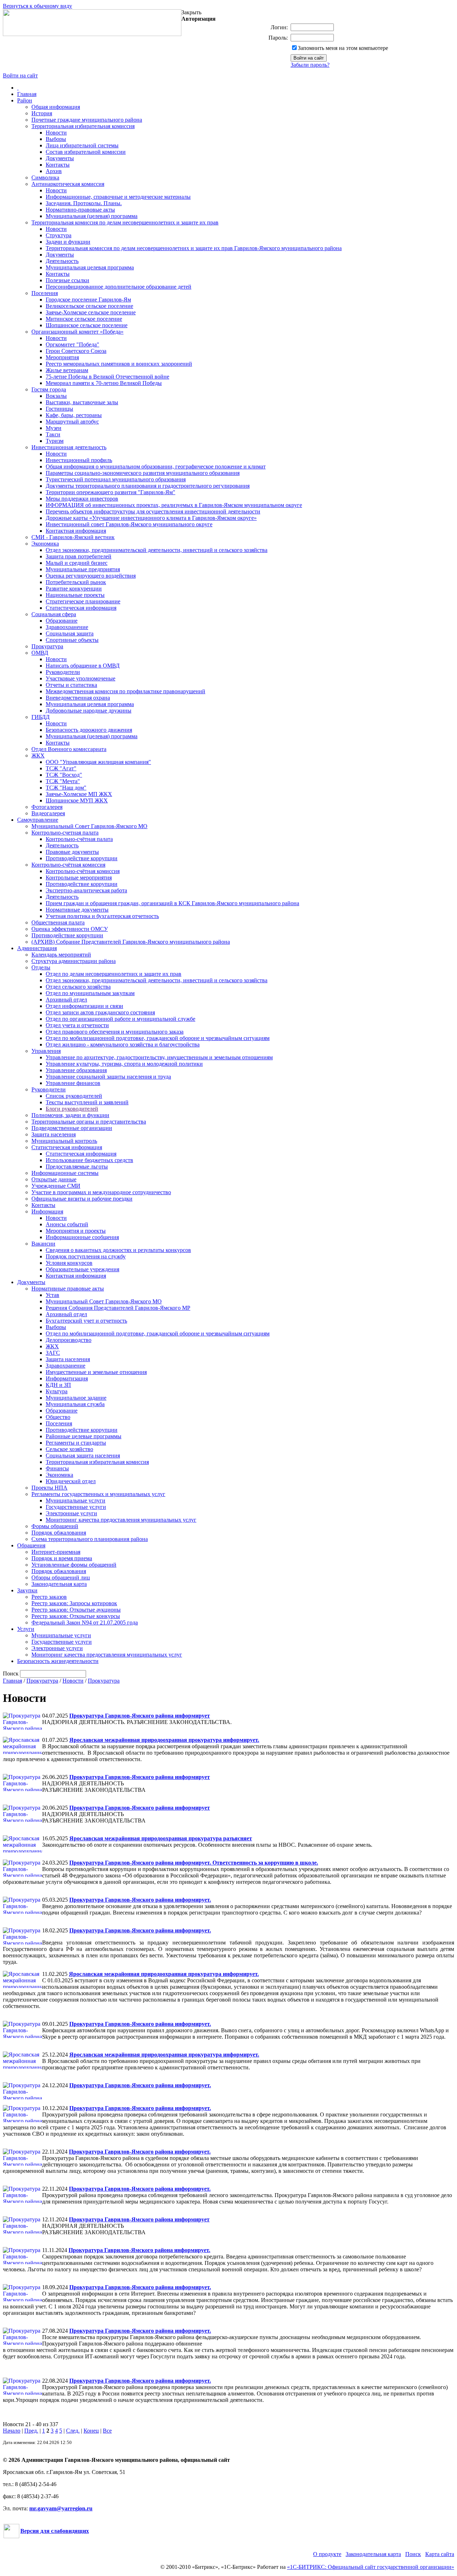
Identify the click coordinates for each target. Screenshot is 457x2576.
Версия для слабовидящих (55, 2531)
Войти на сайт (20, 75)
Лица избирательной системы (82, 145)
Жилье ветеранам (67, 370)
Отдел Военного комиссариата (69, 749)
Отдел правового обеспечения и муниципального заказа (115, 1032)
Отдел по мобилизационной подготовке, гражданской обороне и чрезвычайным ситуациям (158, 1038)
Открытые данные (54, 1179)
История (42, 113)
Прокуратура (47, 646)
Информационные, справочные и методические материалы (118, 197)
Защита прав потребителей (79, 556)
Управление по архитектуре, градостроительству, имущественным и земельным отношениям (159, 1057)
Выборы (56, 139)
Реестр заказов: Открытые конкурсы (76, 1616)
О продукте (327, 2554)
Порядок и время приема (62, 1558)
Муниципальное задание (76, 1398)
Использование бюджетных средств (89, 1160)
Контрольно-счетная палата (65, 833)
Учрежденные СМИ (56, 1186)
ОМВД (40, 653)
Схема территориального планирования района (90, 1539)
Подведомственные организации (72, 1128)
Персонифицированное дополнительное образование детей (119, 287)
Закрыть (191, 12)
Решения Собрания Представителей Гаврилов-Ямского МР (118, 1308)
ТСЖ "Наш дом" (66, 788)
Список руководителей (74, 1096)
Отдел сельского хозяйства (78, 987)
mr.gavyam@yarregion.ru (61, 2508)
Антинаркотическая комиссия (68, 184)
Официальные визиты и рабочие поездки (82, 1199)
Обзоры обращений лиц (61, 1578)
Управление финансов (73, 1083)
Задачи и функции (68, 242)
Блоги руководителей (72, 1109)
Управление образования (76, 1070)
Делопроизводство (69, 1340)
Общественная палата (58, 922)
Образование (62, 621)
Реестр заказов (49, 1597)
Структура (59, 235)
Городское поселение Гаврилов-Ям (88, 300)
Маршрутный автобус (72, 422)
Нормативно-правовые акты (80, 210)
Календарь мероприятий (61, 955)
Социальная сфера (54, 614)
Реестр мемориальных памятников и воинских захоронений (119, 364)
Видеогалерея (48, 813)
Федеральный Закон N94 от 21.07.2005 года (85, 1622)
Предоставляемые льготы (77, 1167)
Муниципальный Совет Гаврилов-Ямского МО (89, 826)
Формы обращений (55, 1526)
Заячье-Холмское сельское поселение (91, 312)
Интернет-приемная (56, 1552)
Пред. (31, 2431)
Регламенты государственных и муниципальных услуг (98, 1494)
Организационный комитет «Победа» (77, 332)
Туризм (55, 441)
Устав (52, 1295)
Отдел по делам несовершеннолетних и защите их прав (114, 974)
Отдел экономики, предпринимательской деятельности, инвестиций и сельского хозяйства (157, 550)
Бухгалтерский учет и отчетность (86, 1321)
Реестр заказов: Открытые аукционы (76, 1610)
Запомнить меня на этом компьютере (343, 48)
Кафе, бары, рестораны (74, 415)
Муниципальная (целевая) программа (92, 216)
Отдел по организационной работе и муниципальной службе (120, 1019)
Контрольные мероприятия (79, 878)
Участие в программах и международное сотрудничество (101, 1192)
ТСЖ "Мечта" (63, 781)
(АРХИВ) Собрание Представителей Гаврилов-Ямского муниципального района (131, 942)
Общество (58, 1417)
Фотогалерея (47, 807)
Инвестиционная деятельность (69, 447)
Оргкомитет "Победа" (72, 344)
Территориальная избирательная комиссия (83, 126)
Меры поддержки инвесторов (82, 499)
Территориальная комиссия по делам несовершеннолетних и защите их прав (125, 222)
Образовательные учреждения (82, 1269)
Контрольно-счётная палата (79, 839)
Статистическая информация (81, 608)
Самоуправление (38, 820)
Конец (91, 2431)
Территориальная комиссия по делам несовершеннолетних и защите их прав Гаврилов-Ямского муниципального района (194, 248)
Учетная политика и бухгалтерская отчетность (102, 916)
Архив (54, 171)
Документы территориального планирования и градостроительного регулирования (148, 486)
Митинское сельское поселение (84, 319)
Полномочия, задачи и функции (70, 1115)
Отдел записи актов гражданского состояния (100, 1012)
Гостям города (49, 389)
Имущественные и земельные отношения (96, 1372)
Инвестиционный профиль (79, 460)
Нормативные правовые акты (68, 1289)
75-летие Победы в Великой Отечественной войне (107, 377)
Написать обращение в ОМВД (83, 666)
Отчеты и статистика (71, 685)
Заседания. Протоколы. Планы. (84, 203)
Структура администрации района (74, 961)
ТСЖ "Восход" (64, 775)
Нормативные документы (77, 910)
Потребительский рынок (76, 582)
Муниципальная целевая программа (90, 267)
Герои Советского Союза (76, 351)
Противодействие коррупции (82, 858)
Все (107, 2431)
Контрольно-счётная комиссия (68, 865)
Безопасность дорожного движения (89, 730)
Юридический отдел (71, 1481)
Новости (56, 133)
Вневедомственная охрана (78, 698)
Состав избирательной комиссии (86, 152)
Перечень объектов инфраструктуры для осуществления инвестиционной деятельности (153, 511)
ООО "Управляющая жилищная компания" (98, 762)
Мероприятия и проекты (76, 1231)
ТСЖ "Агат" (61, 768)
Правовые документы (72, 852)
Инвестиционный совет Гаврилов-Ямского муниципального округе (129, 524)
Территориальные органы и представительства (89, 1122)
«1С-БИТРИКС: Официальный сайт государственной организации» (371, 2567)
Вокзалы (56, 396)
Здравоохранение (67, 627)
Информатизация (67, 1378)
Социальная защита (70, 633)
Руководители (63, 672)
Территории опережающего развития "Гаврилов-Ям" (111, 492)
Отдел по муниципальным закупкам (90, 993)
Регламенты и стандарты (76, 1443)
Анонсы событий (67, 1224)
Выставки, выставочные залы (82, 402)
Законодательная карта (59, 1584)
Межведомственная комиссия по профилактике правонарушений (125, 691)
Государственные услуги (76, 1507)
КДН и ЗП (58, 1385)
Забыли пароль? (310, 65)
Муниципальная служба (75, 1404)
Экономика (45, 544)
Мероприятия (62, 357)
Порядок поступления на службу (86, 1256)
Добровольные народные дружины (89, 711)
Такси (53, 434)
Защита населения (54, 1134)
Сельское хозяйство (69, 1449)
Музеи (54, 428)
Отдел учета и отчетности (77, 1025)
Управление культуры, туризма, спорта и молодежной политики (124, 1064)
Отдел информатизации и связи (84, 1006)
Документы (60, 158)
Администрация (37, 948)
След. (73, 2431)
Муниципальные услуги (76, 1500)
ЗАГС (53, 1353)
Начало (12, 2431)
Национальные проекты (75, 595)
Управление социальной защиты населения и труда (108, 1077)
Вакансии (43, 1244)
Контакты (58, 165)
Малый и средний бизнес (77, 563)
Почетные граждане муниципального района (87, 120)
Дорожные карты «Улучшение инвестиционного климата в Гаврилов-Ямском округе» (151, 518)
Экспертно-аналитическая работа (86, 890)
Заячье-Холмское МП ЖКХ (79, 794)
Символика (45, 178)
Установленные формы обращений (74, 1565)
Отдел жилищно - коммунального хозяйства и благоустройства (123, 1044)
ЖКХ (38, 755)
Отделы (41, 967)
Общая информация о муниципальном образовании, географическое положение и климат (156, 466)
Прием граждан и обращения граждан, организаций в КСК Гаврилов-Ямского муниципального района (172, 903)
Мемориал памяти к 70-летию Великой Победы (104, 383)
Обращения (31, 1545)
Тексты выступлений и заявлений (87, 1102)
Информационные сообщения (82, 1237)
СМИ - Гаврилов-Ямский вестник (73, 537)
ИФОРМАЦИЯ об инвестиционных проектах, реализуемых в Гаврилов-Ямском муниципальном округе (174, 505)
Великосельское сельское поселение (89, 306)
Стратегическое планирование (83, 601)
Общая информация (56, 107)
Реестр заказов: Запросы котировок (74, 1603)
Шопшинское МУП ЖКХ (77, 800)
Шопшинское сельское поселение (87, 325)
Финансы (57, 1468)
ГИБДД (41, 717)
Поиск (413, 2554)
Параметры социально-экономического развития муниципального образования (143, 473)
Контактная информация (76, 531)
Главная (27, 94)
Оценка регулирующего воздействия (91, 576)
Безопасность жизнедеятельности (58, 1661)
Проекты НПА (49, 1488)
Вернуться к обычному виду (37, 6)
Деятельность (62, 261)
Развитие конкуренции (74, 589)
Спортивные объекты (72, 640)
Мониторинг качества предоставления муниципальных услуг (121, 1520)
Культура (57, 1391)
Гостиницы (59, 409)
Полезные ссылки (67, 280)
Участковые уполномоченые (81, 678)
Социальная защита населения (83, 1456)
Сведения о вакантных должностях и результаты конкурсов (118, 1250)
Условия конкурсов (69, 1263)
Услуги (26, 1629)
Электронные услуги (71, 1513)
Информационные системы (65, 1173)
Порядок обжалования (59, 1533)
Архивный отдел (66, 1000)
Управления (46, 1051)
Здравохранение (66, 1366)
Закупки (27, 1590)
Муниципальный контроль (64, 1141)
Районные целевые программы (84, 1436)
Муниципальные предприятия (83, 569)
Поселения (45, 293)
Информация (47, 1211)
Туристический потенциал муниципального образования (116, 479)
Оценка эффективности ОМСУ (70, 929)
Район (25, 100)
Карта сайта (440, 2554)
